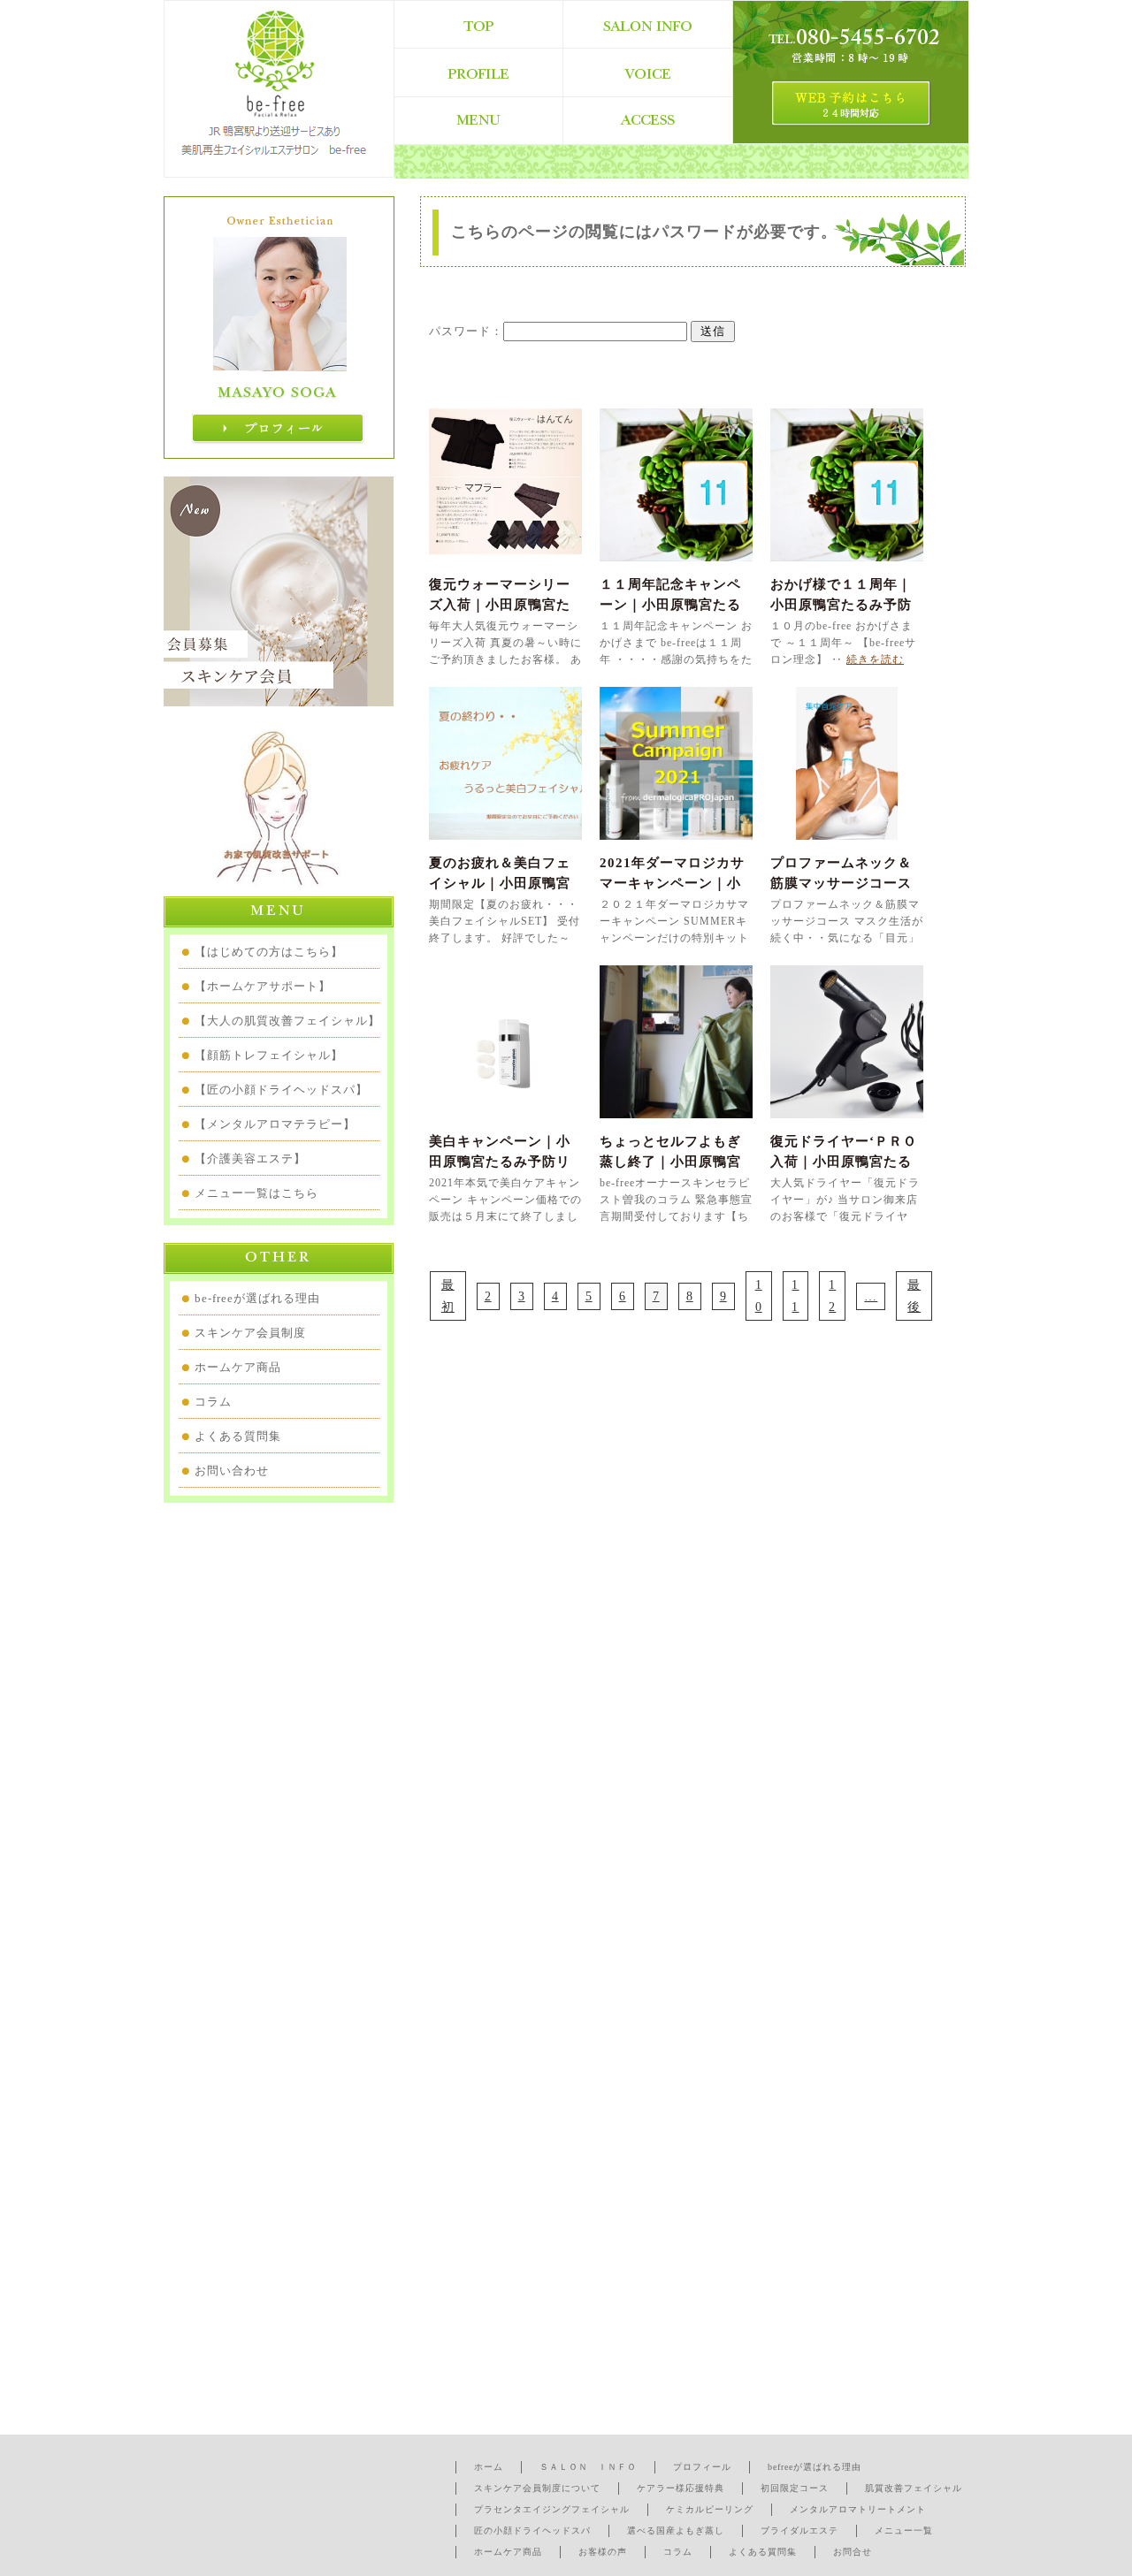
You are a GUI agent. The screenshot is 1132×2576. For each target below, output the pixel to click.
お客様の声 (603, 2552)
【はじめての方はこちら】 (269, 952)
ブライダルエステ (799, 2530)
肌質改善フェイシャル (914, 2488)
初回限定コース (795, 2488)
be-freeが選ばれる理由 (257, 1298)
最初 (448, 1296)
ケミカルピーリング (710, 2509)
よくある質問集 (238, 1436)
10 (759, 1296)
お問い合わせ (232, 1471)
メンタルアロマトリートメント (858, 2509)
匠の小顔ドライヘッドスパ (532, 2530)
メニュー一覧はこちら (256, 1193)
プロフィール (702, 2467)
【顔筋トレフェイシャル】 (269, 1055)
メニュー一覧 (904, 2530)
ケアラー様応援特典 (681, 2488)
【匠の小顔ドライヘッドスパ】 (281, 1090)
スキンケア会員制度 (250, 1333)
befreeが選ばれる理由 (815, 2467)
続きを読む (875, 659)
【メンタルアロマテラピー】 (275, 1124)
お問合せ (853, 2552)
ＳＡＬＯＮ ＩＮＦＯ (588, 2467)
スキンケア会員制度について (537, 2488)
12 (832, 1296)
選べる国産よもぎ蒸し (676, 2530)
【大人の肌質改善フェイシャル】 (287, 1021)
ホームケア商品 (238, 1367)
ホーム (489, 2467)
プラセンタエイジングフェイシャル (552, 2509)
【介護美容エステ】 (250, 1158)
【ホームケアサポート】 (263, 986)
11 (795, 1296)
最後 (914, 1296)
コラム (213, 1402)
